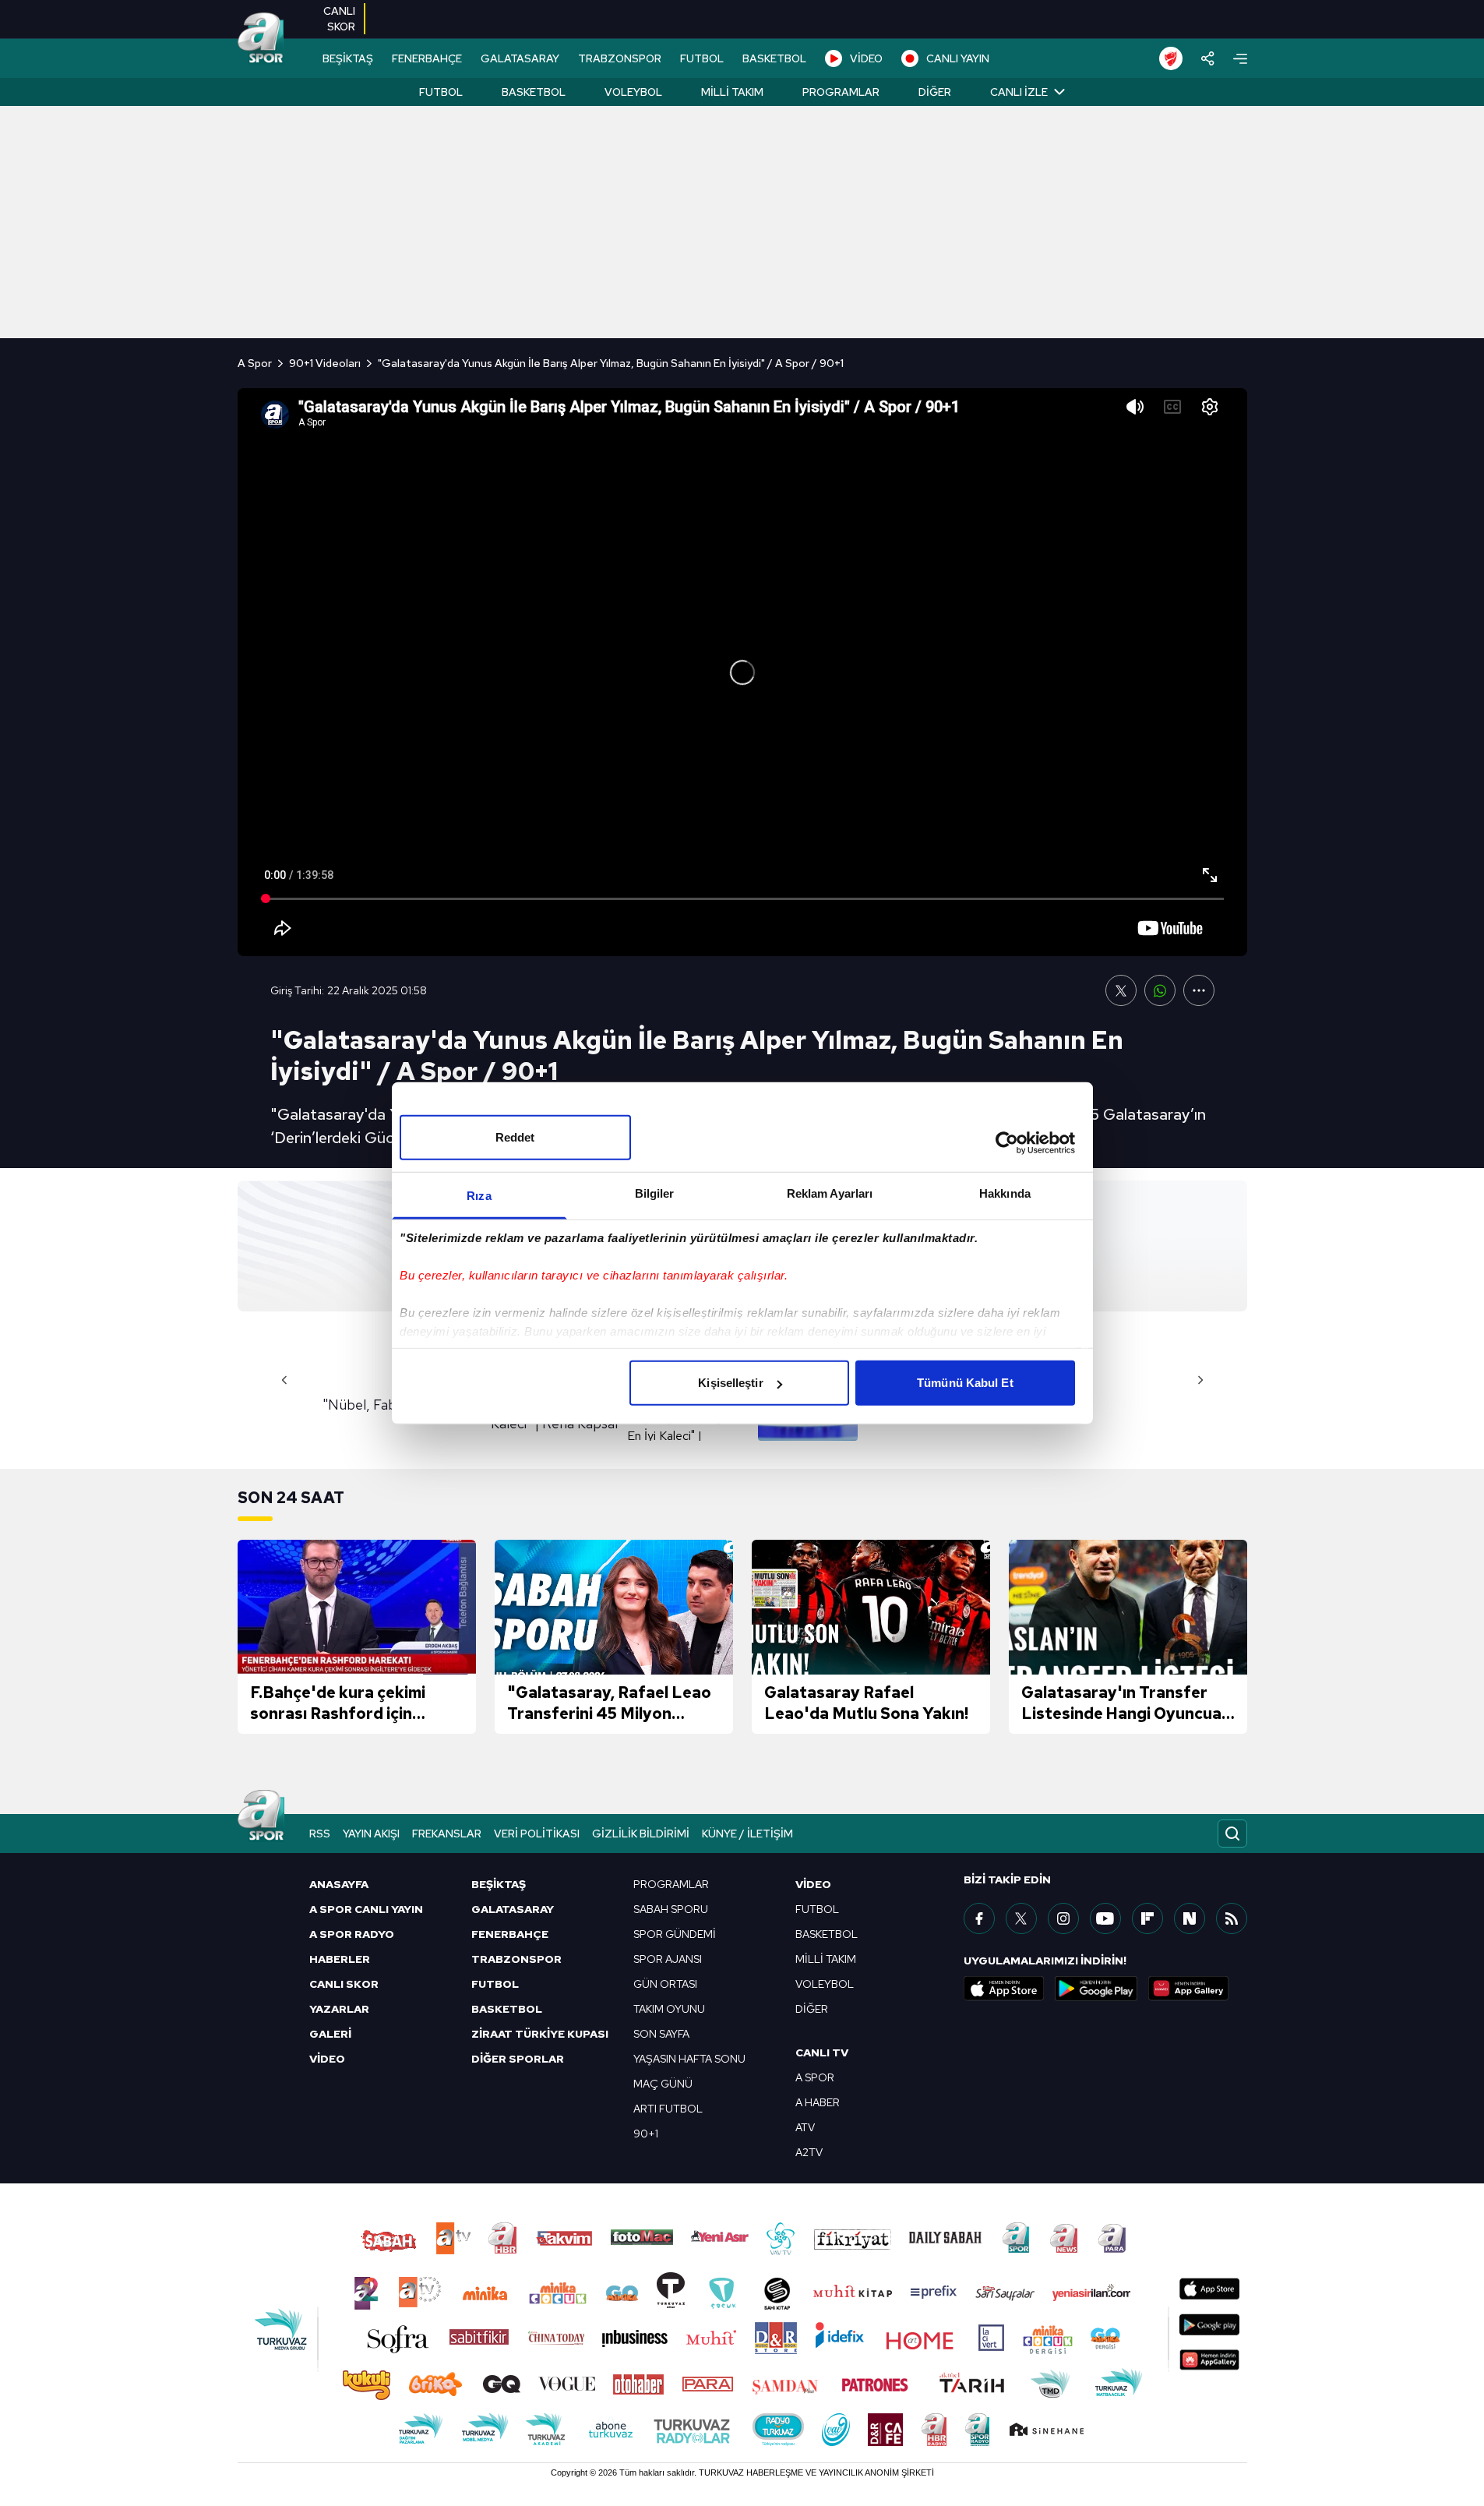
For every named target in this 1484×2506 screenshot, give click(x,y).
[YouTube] (1105, 1918)
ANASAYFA (339, 1884)
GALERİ (330, 2034)
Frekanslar (447, 1834)
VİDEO (866, 58)
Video (813, 1884)
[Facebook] (979, 1918)
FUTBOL (702, 58)
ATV (805, 2127)
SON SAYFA (661, 2034)
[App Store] (1004, 1989)
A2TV (809, 2152)
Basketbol (534, 92)
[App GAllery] (1189, 1989)
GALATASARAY (520, 58)
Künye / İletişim (747, 1834)
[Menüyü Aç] (1240, 59)
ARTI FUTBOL (668, 2109)
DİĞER (812, 2009)
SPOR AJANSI (668, 1959)
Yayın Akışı (371, 1834)
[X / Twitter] (1021, 1918)
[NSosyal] (1190, 1918)
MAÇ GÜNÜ (663, 2084)
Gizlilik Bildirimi (641, 1834)
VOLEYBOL (825, 1984)
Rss (320, 1834)
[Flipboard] (1147, 1918)
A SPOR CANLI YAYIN (366, 1909)
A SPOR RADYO (352, 1934)
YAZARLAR (339, 2009)
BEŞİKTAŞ (348, 58)
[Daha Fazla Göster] (1199, 990)
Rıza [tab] (479, 1196)
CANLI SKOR (344, 1984)
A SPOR (815, 2077)
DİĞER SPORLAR (518, 2059)
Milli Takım (732, 92)
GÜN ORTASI (665, 1984)
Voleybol (633, 92)
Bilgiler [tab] (655, 1193)
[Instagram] (1063, 1918)
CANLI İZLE (1019, 92)
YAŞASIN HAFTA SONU (689, 2059)
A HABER (818, 2102)
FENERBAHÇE (427, 58)
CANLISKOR (339, 19)
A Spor (255, 363)
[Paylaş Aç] (1208, 58)
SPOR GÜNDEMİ (675, 1934)
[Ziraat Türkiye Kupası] (1171, 58)
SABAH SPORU (671, 1909)
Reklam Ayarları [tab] (830, 1193)
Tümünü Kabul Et (965, 1383)
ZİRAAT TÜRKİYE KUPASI (540, 2034)
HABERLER (340, 1959)
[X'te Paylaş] (1121, 990)
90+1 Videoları (325, 363)
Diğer (935, 92)
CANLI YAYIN (958, 58)
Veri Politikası (537, 1834)
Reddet (515, 1137)
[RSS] (1232, 1918)
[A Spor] (261, 39)
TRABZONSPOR (620, 58)
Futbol (441, 92)
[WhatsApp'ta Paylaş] (1160, 990)
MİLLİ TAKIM (826, 1959)
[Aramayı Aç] (1232, 1834)
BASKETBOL (774, 58)
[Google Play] (1096, 1989)
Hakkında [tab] (1005, 1193)
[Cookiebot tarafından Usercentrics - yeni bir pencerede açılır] (1007, 1142)
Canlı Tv (822, 2052)
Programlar (841, 92)
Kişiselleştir (730, 1383)
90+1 (646, 2134)
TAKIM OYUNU (669, 2009)
